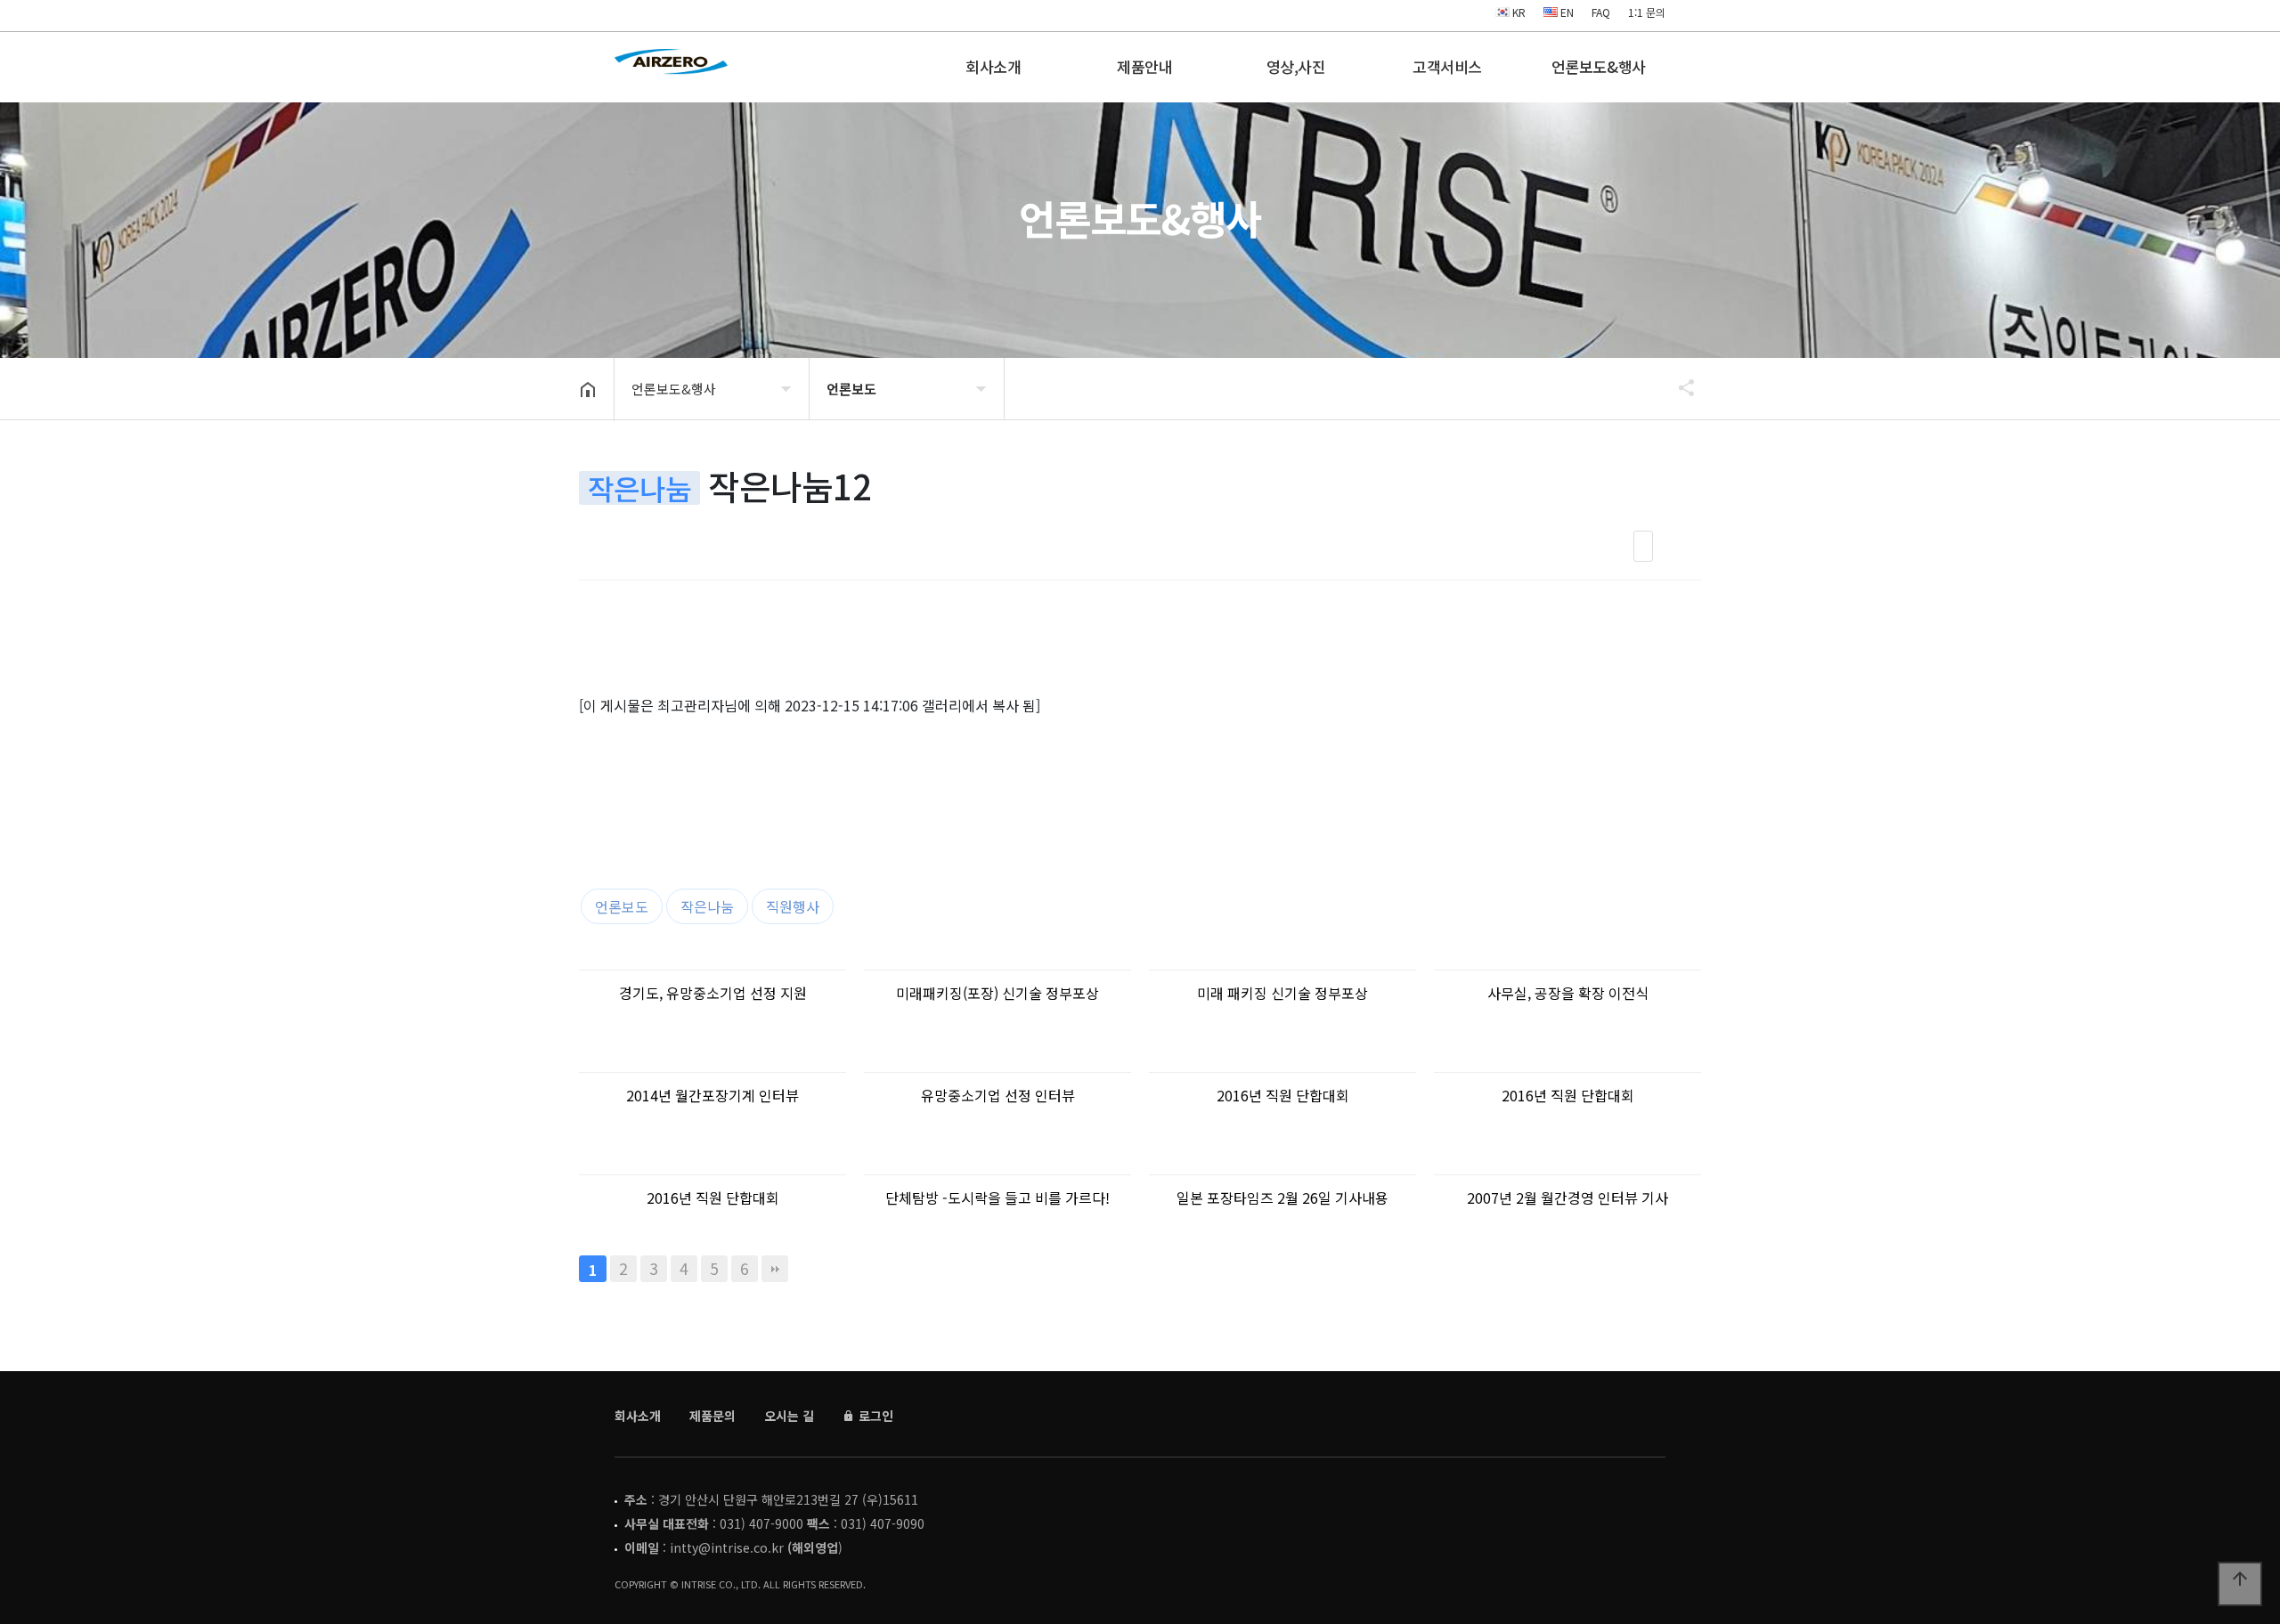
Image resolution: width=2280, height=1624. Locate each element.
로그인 (874, 1416)
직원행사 (793, 906)
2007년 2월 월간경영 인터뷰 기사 (1567, 1198)
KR (1518, 12)
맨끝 (775, 1269)
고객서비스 (1447, 66)
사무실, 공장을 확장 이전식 (1568, 993)
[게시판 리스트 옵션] (1683, 546)
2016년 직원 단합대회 (1283, 1095)
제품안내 (1144, 66)
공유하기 (1678, 387)
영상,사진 (1296, 66)
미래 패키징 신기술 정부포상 (1282, 993)
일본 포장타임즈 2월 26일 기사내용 (1282, 1198)
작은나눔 (707, 906)
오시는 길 (789, 1416)
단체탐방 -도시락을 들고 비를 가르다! (997, 1198)
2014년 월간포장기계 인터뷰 (712, 1095)
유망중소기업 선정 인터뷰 (998, 1095)
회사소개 (993, 66)
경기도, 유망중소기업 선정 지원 (713, 993)
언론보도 (622, 906)
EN (1566, 12)
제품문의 (712, 1416)
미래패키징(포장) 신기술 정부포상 (997, 993)
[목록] (1643, 546)
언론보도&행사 (1599, 66)
